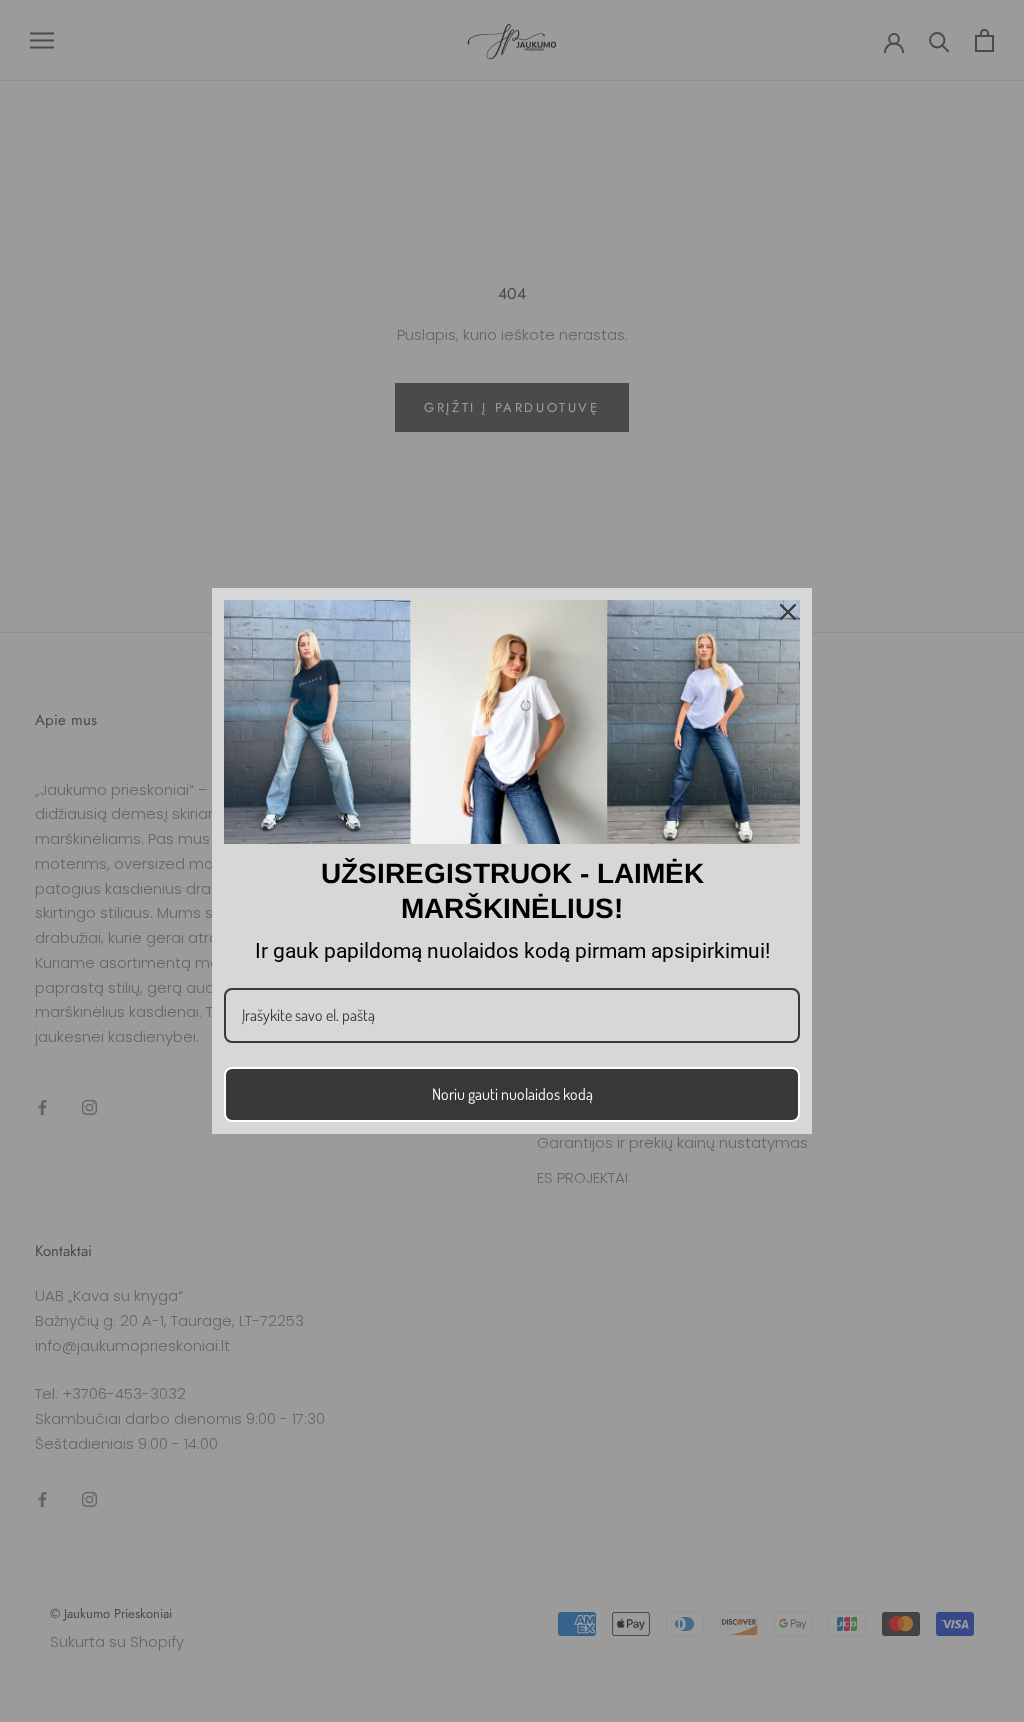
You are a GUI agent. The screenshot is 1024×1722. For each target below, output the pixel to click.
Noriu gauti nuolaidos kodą (512, 1094)
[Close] (788, 612)
